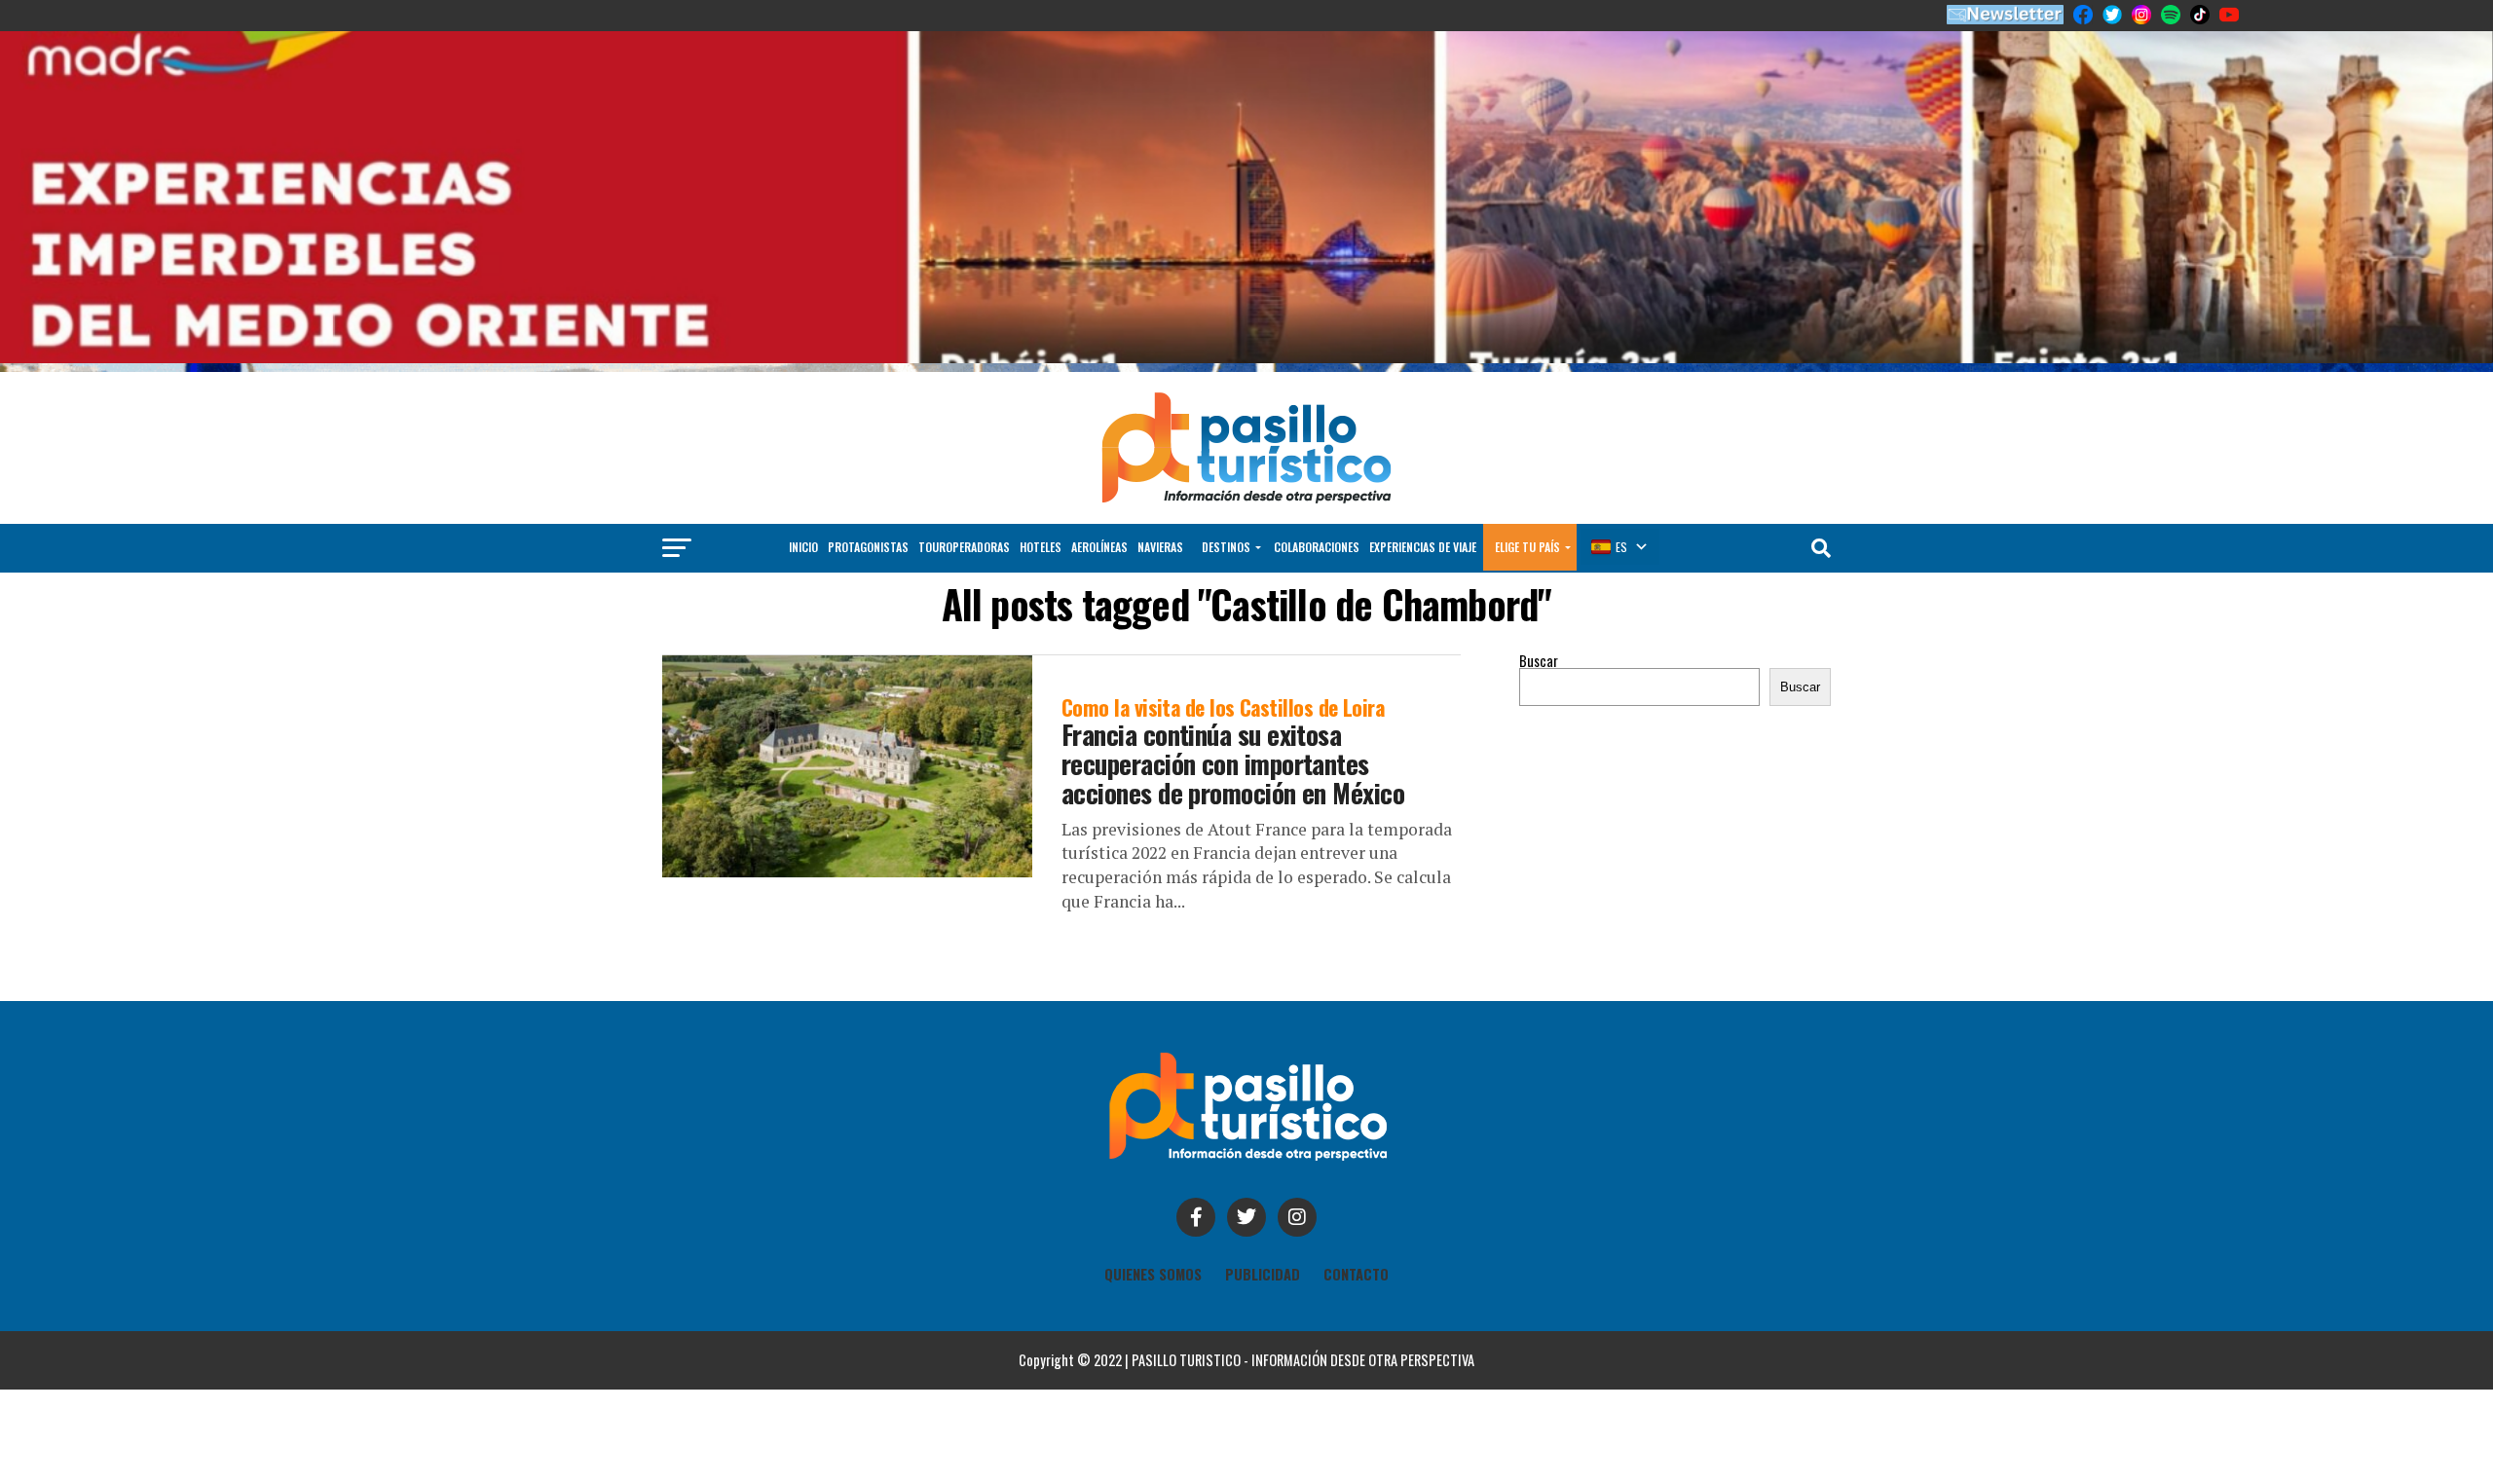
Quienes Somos (1153, 1274)
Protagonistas (868, 547)
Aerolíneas (1099, 547)
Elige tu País (1527, 547)
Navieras (1160, 547)
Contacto (1356, 1274)
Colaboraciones (1317, 547)
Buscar (1539, 661)
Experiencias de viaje (1423, 547)
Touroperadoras (964, 547)
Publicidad (1263, 1274)
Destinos (1226, 547)
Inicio (803, 547)
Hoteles (1041, 547)
